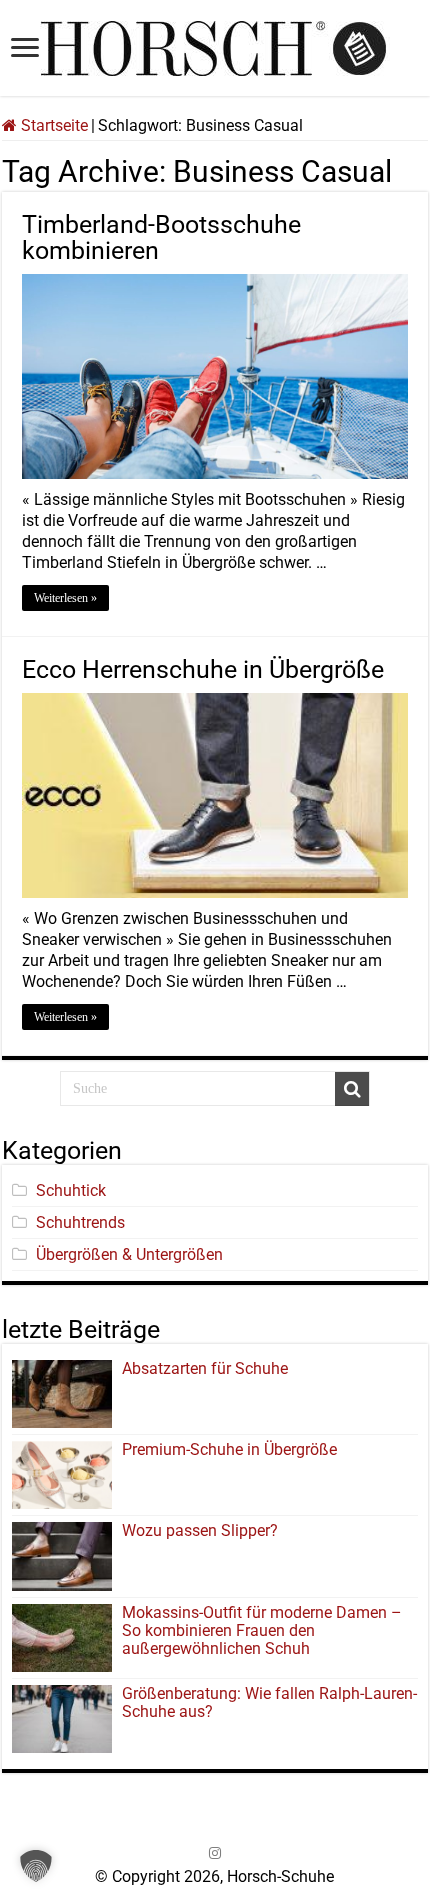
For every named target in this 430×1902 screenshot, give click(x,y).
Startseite (52, 125)
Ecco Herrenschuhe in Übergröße (203, 669)
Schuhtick (71, 1190)
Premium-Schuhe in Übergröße (229, 1449)
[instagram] (215, 1853)
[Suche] (352, 1089)
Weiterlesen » (65, 598)
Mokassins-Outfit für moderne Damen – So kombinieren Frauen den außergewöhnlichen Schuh (262, 1630)
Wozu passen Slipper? (200, 1530)
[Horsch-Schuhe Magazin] (215, 45)
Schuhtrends (80, 1222)
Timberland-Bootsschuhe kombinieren (161, 237)
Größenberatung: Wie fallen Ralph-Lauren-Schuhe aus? (269, 1702)
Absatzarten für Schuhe (209, 1368)
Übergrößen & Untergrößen (129, 1254)
